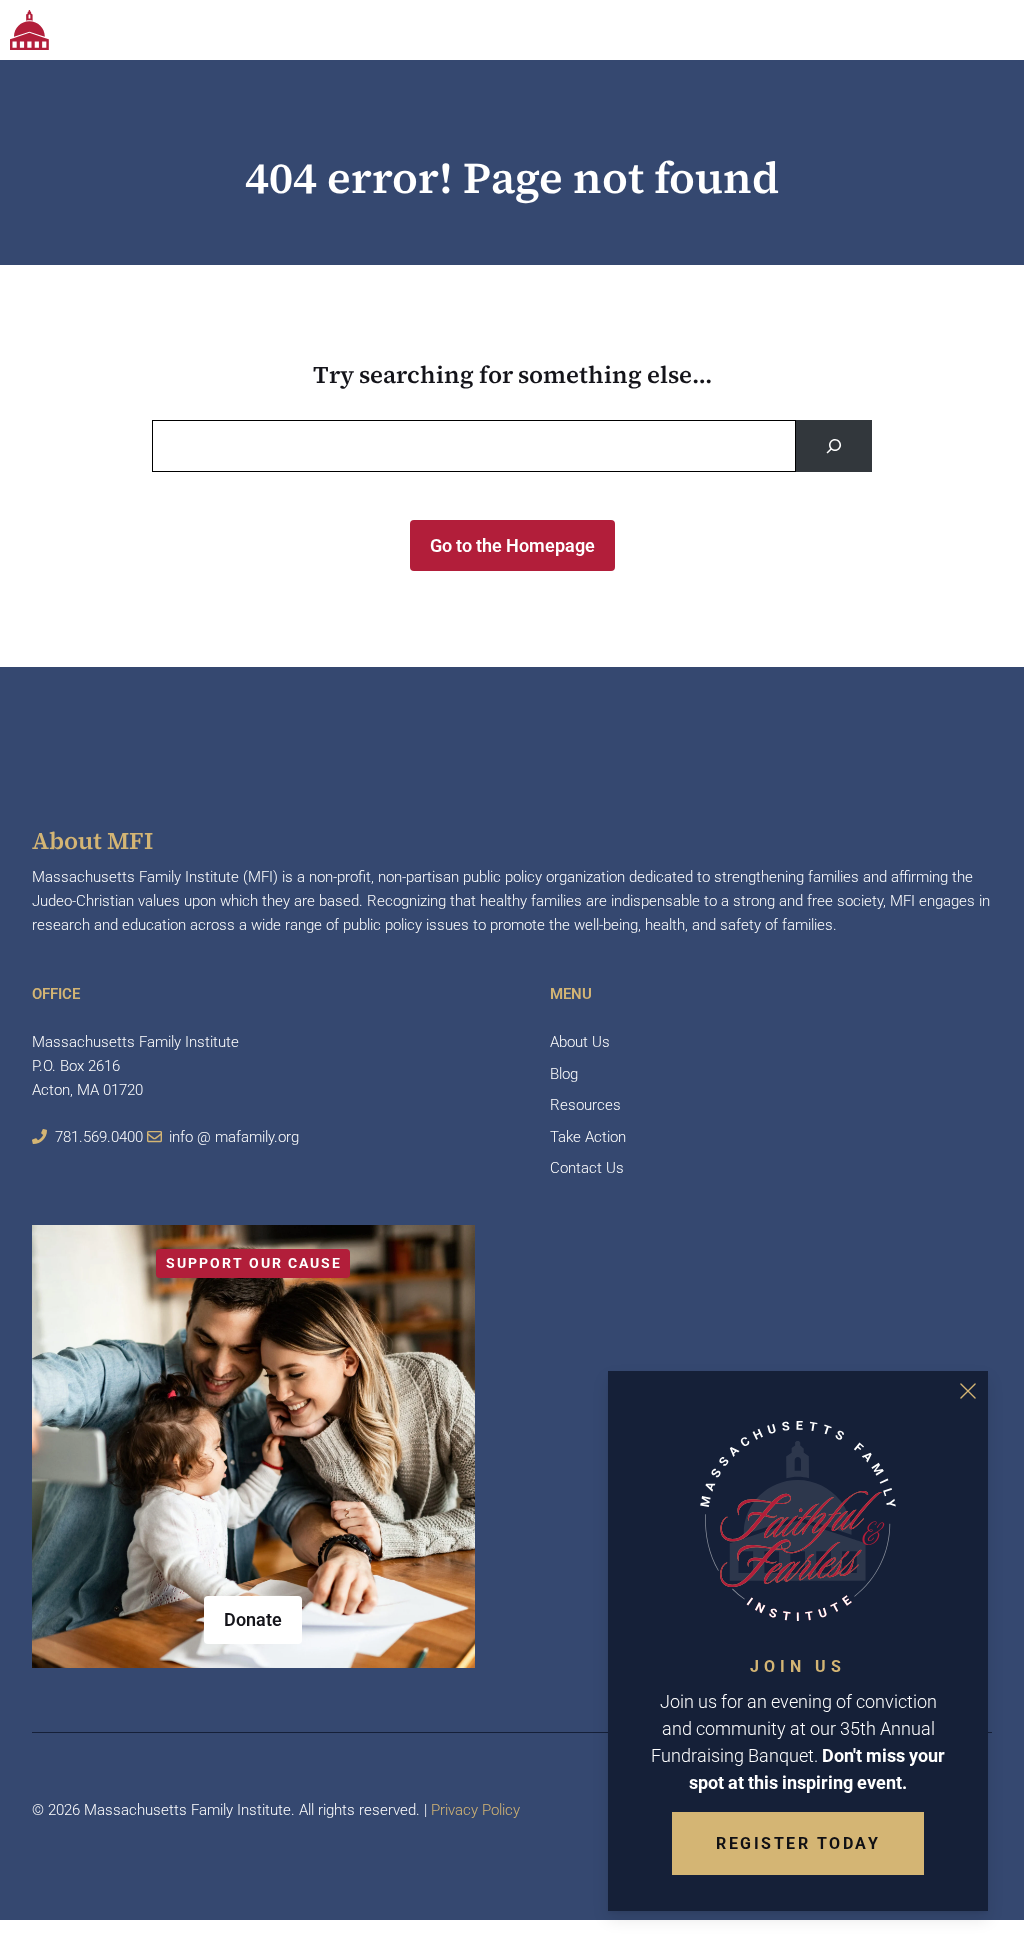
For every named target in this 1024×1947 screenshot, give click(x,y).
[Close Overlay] (968, 1391)
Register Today (798, 1843)
